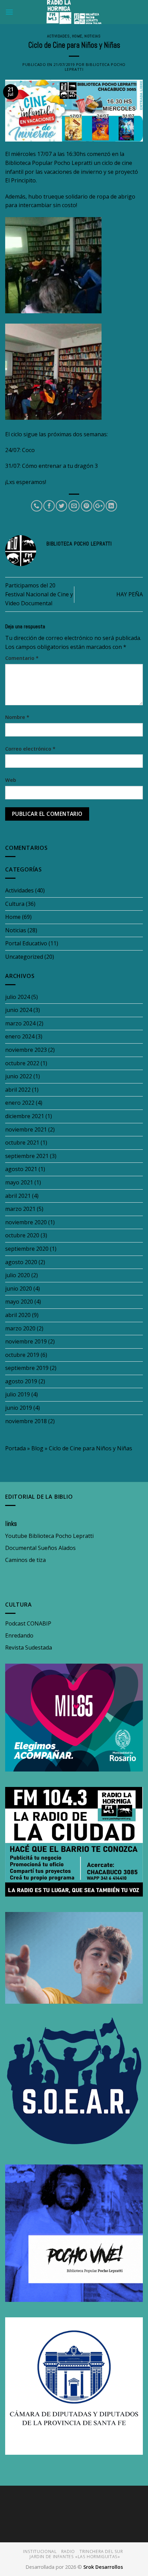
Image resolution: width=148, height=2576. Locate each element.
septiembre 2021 (27, 1156)
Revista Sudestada (29, 1647)
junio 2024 (19, 1010)
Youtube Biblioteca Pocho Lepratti (49, 1536)
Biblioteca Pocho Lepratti (95, 67)
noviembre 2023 (26, 1050)
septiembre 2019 (27, 1368)
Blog (37, 1448)
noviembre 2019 (26, 1341)
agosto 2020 (21, 1262)
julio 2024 (18, 997)
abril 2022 (18, 1090)
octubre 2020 (22, 1235)
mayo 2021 (19, 1182)
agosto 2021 (21, 1169)
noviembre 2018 (26, 1421)
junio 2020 (19, 1289)
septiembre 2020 (27, 1249)
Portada (15, 1448)
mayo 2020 (19, 1302)
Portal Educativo (26, 943)
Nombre (17, 717)
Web (11, 780)
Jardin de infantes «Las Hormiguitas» (75, 2557)
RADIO (68, 2551)
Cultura (15, 904)
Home (77, 36)
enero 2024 (20, 1036)
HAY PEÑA (130, 594)
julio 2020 (18, 1275)
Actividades (58, 36)
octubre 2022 (22, 1063)
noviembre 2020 (26, 1222)
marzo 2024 (20, 1023)
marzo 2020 (20, 1328)
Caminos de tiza (25, 1560)
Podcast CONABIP (28, 1623)
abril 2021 (18, 1196)
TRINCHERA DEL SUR (101, 2551)
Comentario (22, 658)
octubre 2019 (22, 1355)
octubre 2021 (22, 1143)
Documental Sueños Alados (40, 1548)
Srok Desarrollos (103, 2567)
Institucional (40, 2551)
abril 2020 (18, 1315)
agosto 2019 (21, 1381)
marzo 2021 (20, 1209)
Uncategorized (24, 957)
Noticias (92, 36)
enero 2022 (20, 1103)
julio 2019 (18, 1394)
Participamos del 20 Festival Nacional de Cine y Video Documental (39, 594)
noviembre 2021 (26, 1129)
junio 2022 (19, 1076)
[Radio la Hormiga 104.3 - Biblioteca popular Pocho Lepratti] (74, 12)
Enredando (19, 1635)
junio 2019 (19, 1408)
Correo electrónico (30, 749)
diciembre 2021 (25, 1116)
